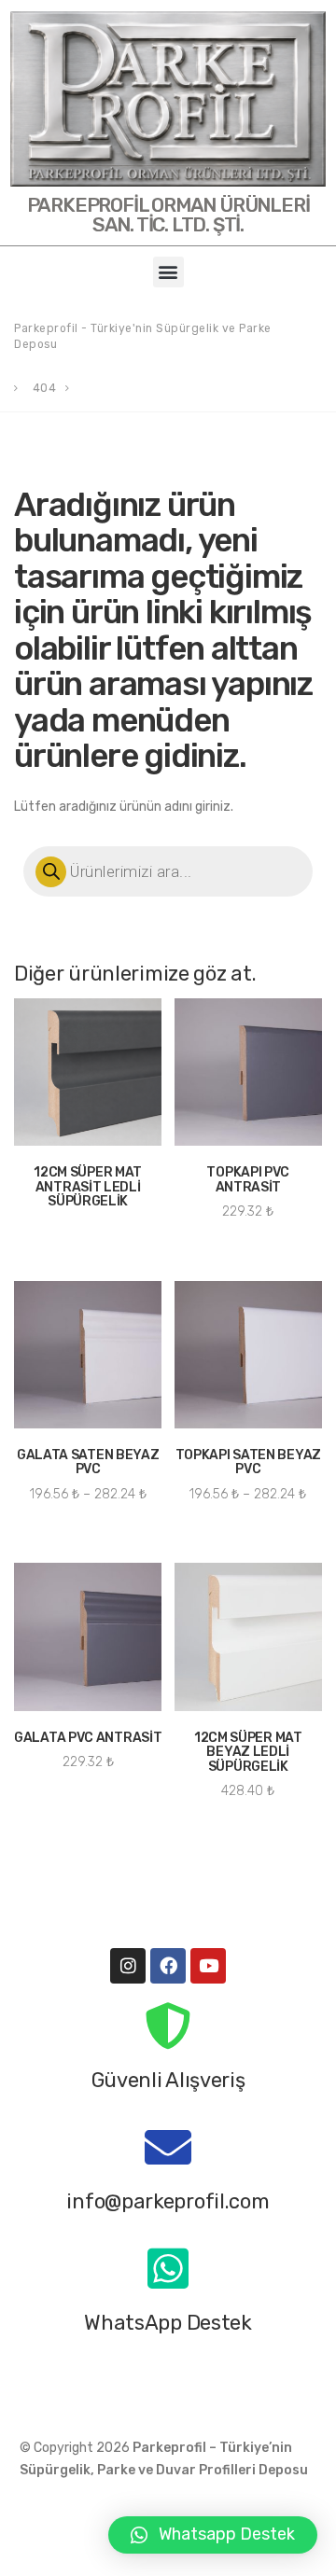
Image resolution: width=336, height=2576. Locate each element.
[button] (168, 272)
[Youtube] (208, 1966)
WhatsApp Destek (168, 2322)
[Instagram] (128, 1966)
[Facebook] (168, 1966)
